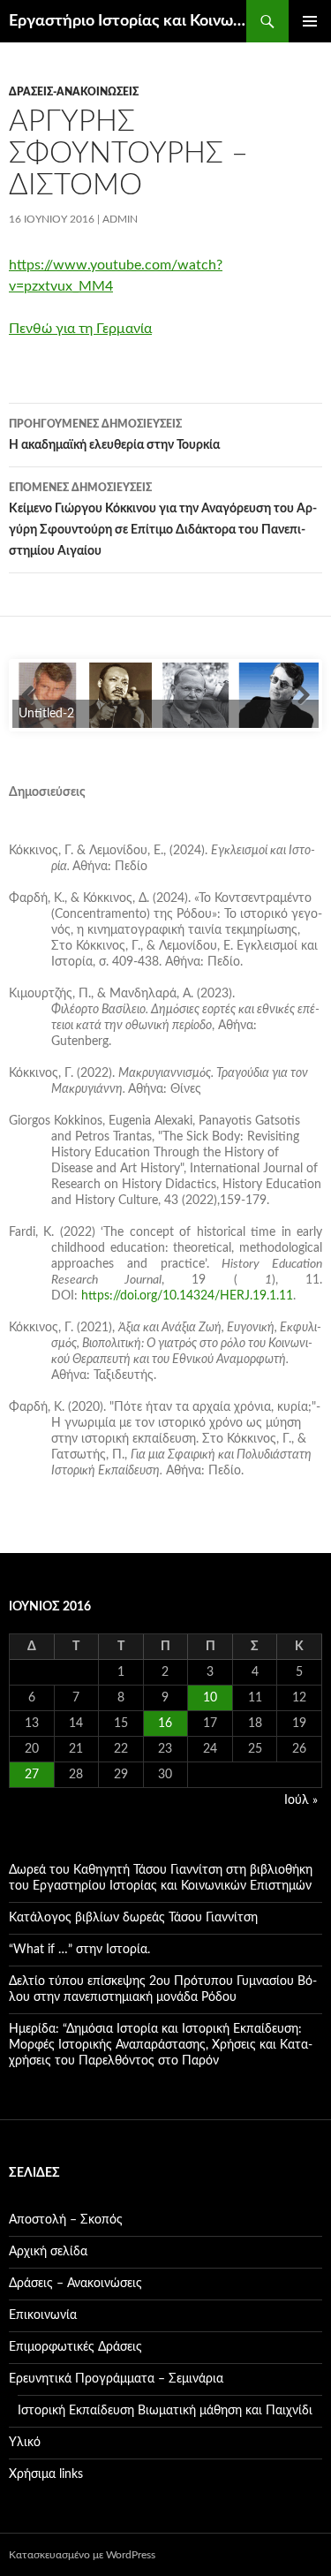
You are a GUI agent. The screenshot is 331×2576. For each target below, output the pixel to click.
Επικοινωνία (43, 2315)
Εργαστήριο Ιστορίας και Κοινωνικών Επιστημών (128, 21)
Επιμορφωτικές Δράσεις (75, 2347)
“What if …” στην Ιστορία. (79, 1950)
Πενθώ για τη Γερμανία (80, 329)
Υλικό (25, 2443)
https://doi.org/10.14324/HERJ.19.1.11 (187, 1296)
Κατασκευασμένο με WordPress (82, 2555)
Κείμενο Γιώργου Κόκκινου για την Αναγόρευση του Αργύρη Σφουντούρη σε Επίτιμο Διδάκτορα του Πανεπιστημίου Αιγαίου (163, 520)
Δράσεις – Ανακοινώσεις (75, 2284)
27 (32, 1775)
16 (165, 1724)
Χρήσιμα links (46, 2474)
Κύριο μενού (310, 21)
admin (120, 219)
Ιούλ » (301, 1800)
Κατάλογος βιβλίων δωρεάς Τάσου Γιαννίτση (133, 1918)
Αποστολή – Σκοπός (66, 2220)
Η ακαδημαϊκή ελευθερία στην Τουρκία (114, 435)
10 (210, 1698)
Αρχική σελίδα (48, 2252)
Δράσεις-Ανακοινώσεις (74, 92)
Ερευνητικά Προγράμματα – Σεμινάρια (116, 2379)
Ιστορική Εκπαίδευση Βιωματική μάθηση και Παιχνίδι (165, 2411)
